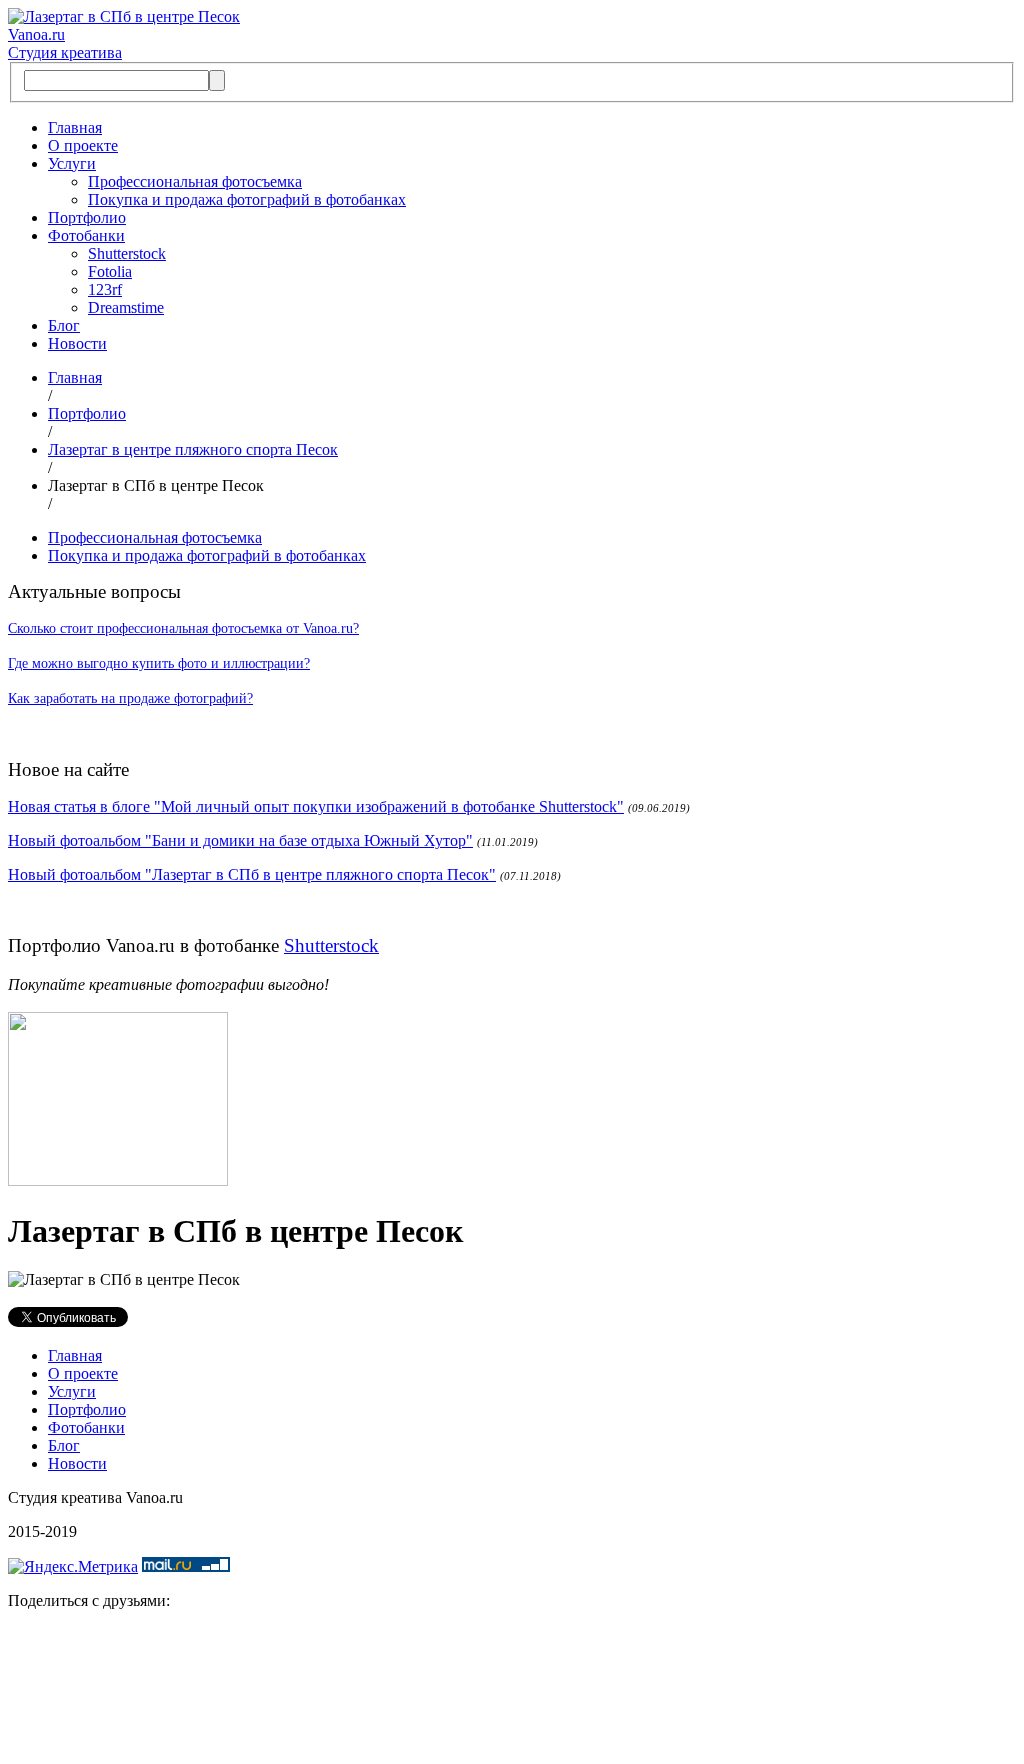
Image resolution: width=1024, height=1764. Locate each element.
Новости (77, 343)
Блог (64, 325)
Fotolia (110, 271)
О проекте (83, 145)
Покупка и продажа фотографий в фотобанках (247, 199)
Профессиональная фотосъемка (195, 181)
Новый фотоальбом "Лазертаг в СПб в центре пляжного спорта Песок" (252, 874)
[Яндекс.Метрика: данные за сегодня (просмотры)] (73, 1567)
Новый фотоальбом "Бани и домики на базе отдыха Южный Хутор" (240, 840)
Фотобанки (86, 235)
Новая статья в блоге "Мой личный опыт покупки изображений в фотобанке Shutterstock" (316, 806)
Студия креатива (65, 52)
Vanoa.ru (36, 34)
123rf (105, 289)
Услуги (72, 163)
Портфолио (87, 217)
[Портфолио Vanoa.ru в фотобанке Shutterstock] (118, 1180)
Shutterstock (127, 253)
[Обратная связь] (512, 1691)
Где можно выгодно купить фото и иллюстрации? (159, 663)
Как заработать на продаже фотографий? (130, 698)
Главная (75, 127)
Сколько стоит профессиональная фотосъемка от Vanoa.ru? (183, 628)
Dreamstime (126, 307)
